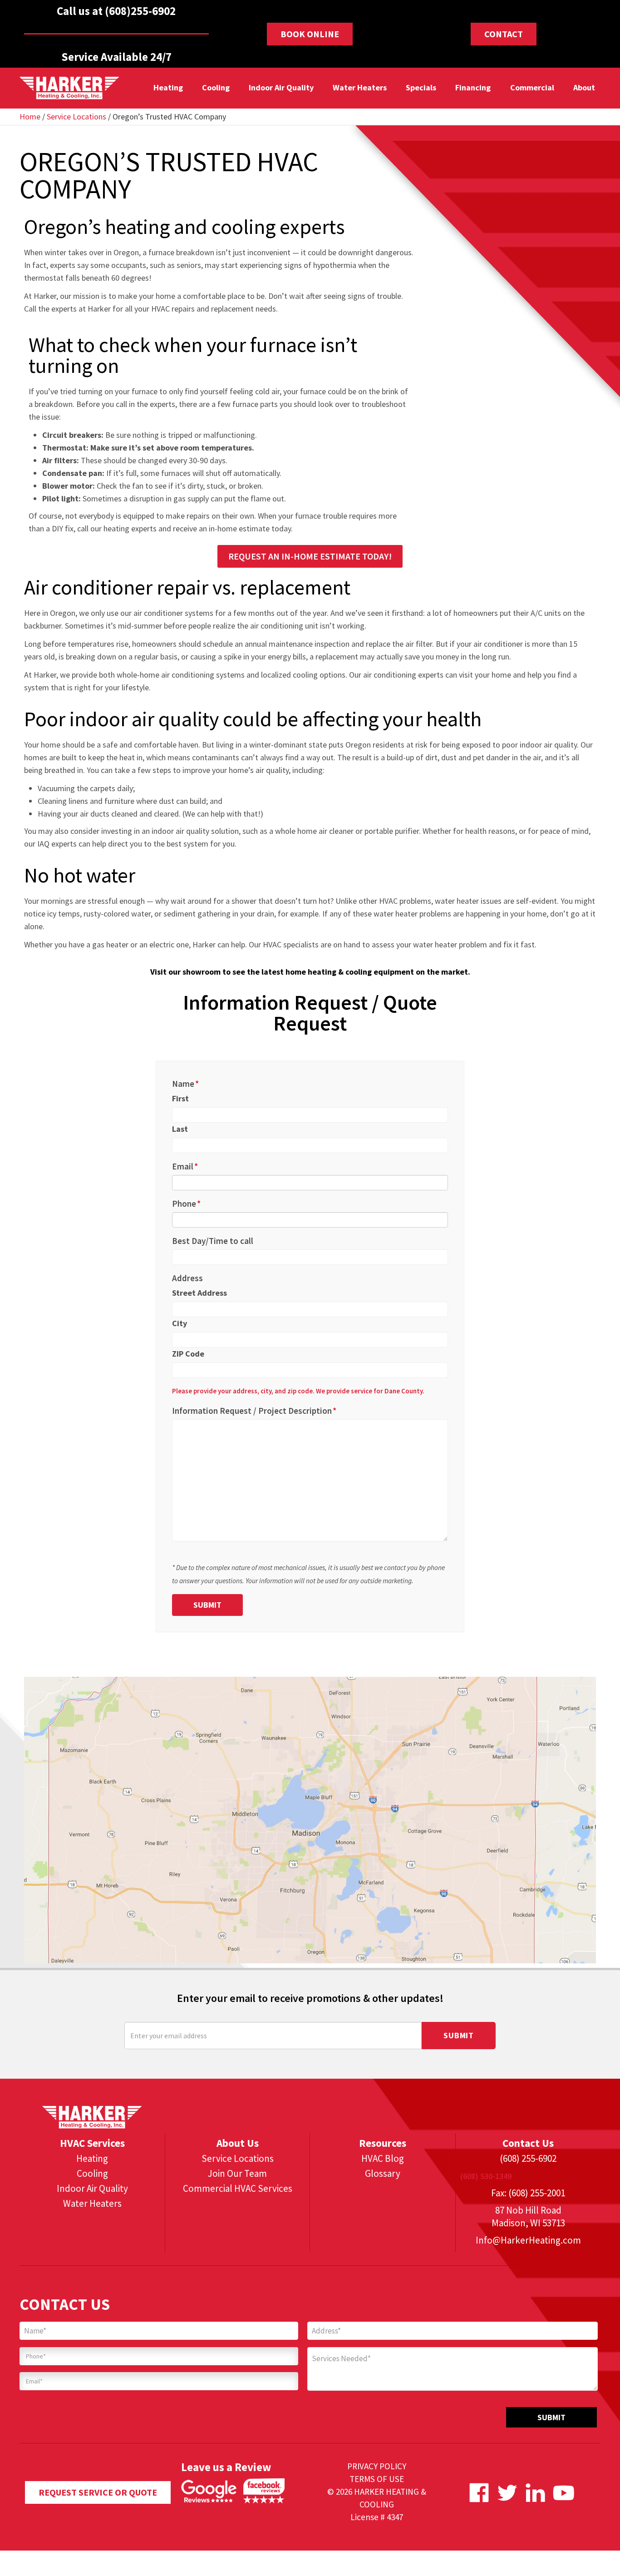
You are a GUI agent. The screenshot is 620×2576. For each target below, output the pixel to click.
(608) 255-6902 (528, 2158)
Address (187, 1278)
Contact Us (528, 2143)
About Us (238, 2143)
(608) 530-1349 (486, 2176)
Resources (383, 2143)
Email (185, 1166)
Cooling (215, 87)
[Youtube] (563, 2493)
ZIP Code (188, 1354)
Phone (186, 1204)
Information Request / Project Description (254, 1411)
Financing (473, 87)
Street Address (199, 1293)
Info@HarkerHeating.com (528, 2240)
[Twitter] (507, 2493)
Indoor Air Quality (281, 87)
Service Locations (76, 116)
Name (185, 1084)
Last (180, 1129)
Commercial (532, 87)
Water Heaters (360, 87)
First (180, 1098)
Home (30, 116)
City (180, 1323)
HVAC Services (92, 2143)
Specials (421, 87)
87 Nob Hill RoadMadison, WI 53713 (528, 2217)
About (584, 87)
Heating (168, 87)
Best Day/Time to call (213, 1241)
